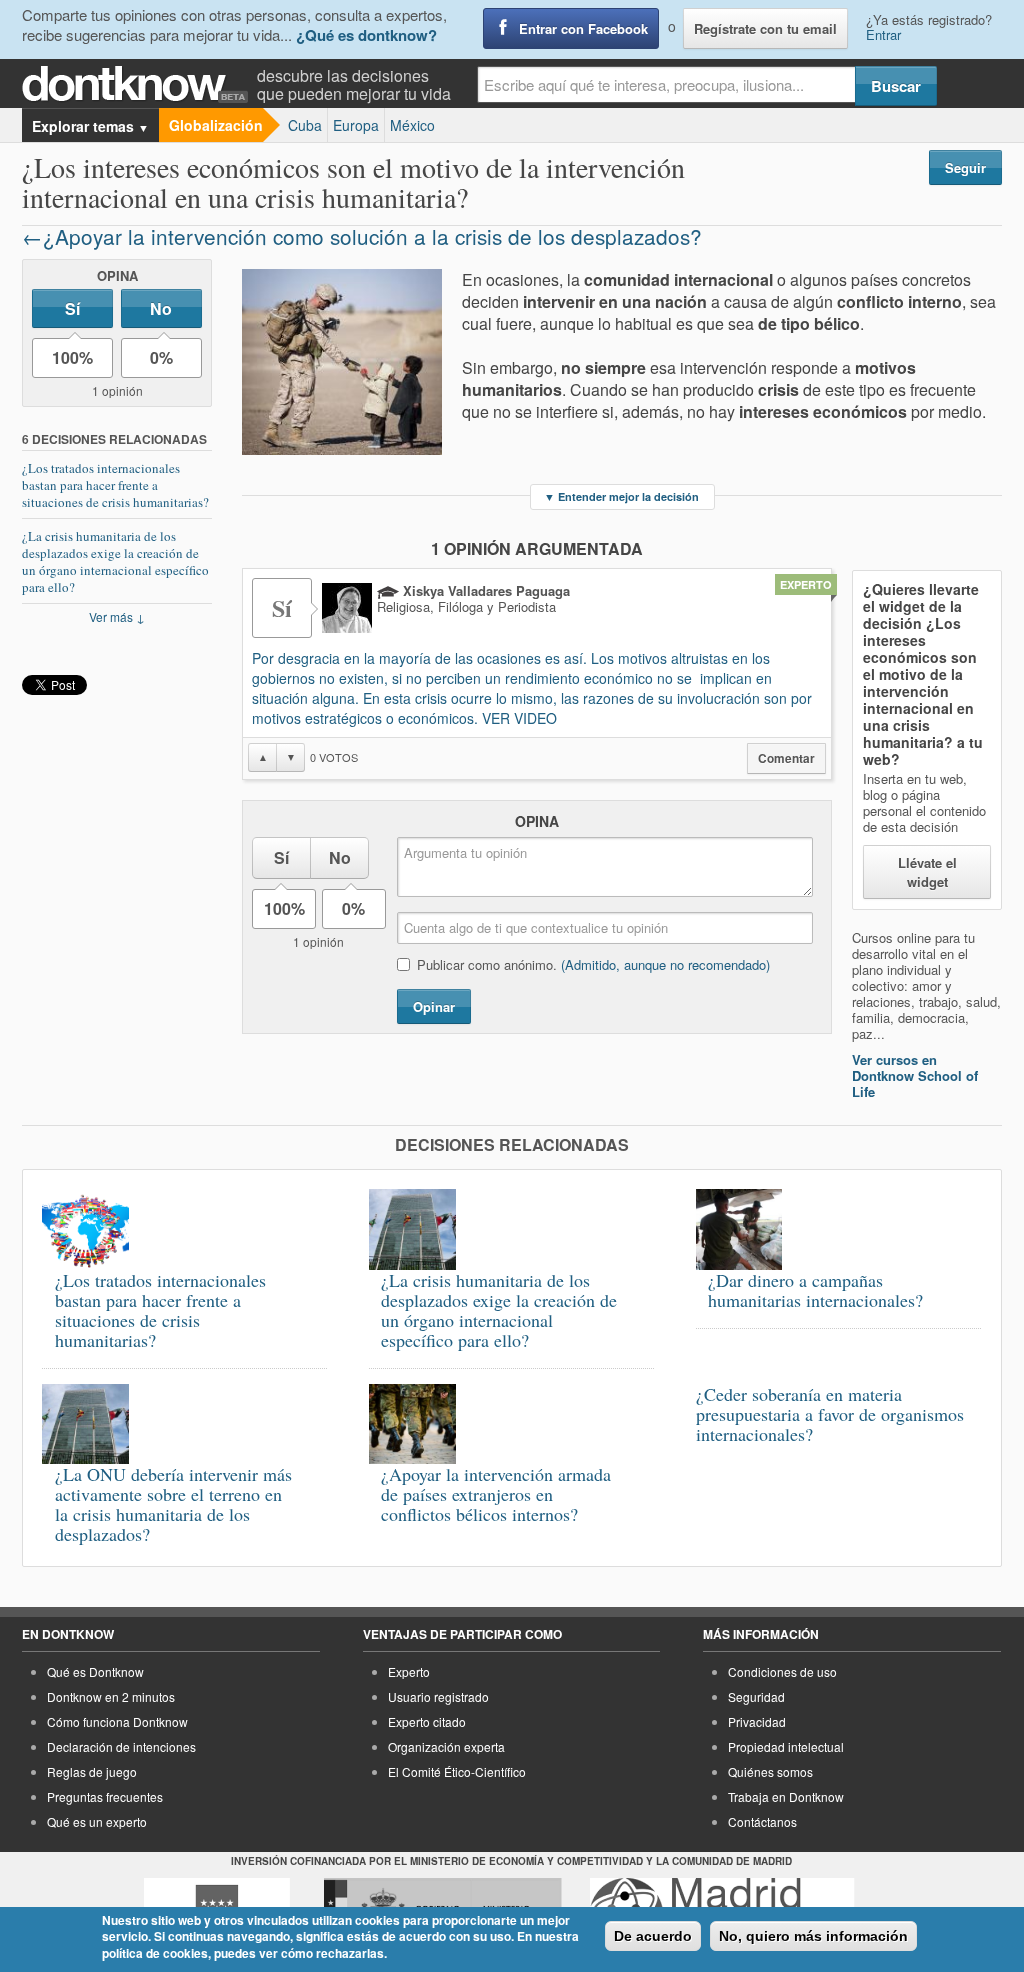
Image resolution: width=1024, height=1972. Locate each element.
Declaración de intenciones (121, 1746)
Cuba (305, 125)
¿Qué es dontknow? (366, 35)
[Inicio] (139, 84)
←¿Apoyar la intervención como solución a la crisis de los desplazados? (362, 236)
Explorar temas (90, 126)
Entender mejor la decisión (621, 496)
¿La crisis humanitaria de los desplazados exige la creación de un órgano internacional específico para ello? (115, 561)
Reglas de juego (92, 1771)
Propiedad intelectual (786, 1746)
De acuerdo (653, 1936)
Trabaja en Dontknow (786, 1796)
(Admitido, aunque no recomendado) (665, 964)
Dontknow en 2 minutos (111, 1696)
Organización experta (446, 1746)
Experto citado (427, 1721)
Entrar (883, 34)
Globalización (216, 125)
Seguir (965, 167)
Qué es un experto (97, 1821)
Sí (72, 308)
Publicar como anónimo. (593, 964)
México (412, 125)
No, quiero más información (813, 1936)
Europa (356, 125)
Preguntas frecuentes (105, 1796)
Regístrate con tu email (765, 28)
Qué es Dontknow (95, 1671)
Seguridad (756, 1696)
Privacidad (757, 1721)
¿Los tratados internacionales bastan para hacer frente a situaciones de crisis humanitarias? (115, 485)
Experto (409, 1671)
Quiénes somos (770, 1771)
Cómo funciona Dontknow (117, 1721)
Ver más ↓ (117, 616)
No (161, 308)
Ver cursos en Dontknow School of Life (915, 1075)
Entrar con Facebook (583, 28)
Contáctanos (762, 1821)
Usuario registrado (438, 1696)
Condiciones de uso (782, 1671)
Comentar (786, 758)
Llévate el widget (927, 872)
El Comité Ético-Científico (457, 1771)
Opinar (434, 1006)
